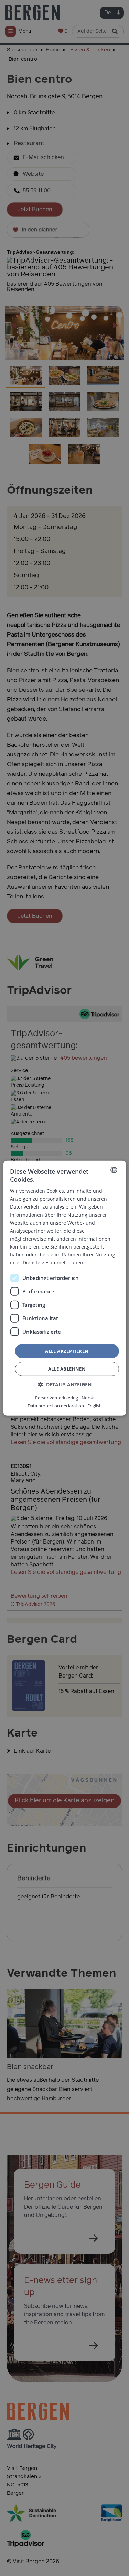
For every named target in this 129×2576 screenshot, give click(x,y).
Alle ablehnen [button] (67, 1369)
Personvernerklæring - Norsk (64, 1398)
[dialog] (64, 1288)
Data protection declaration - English (65, 1406)
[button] (65, 1384)
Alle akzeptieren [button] (67, 1351)
